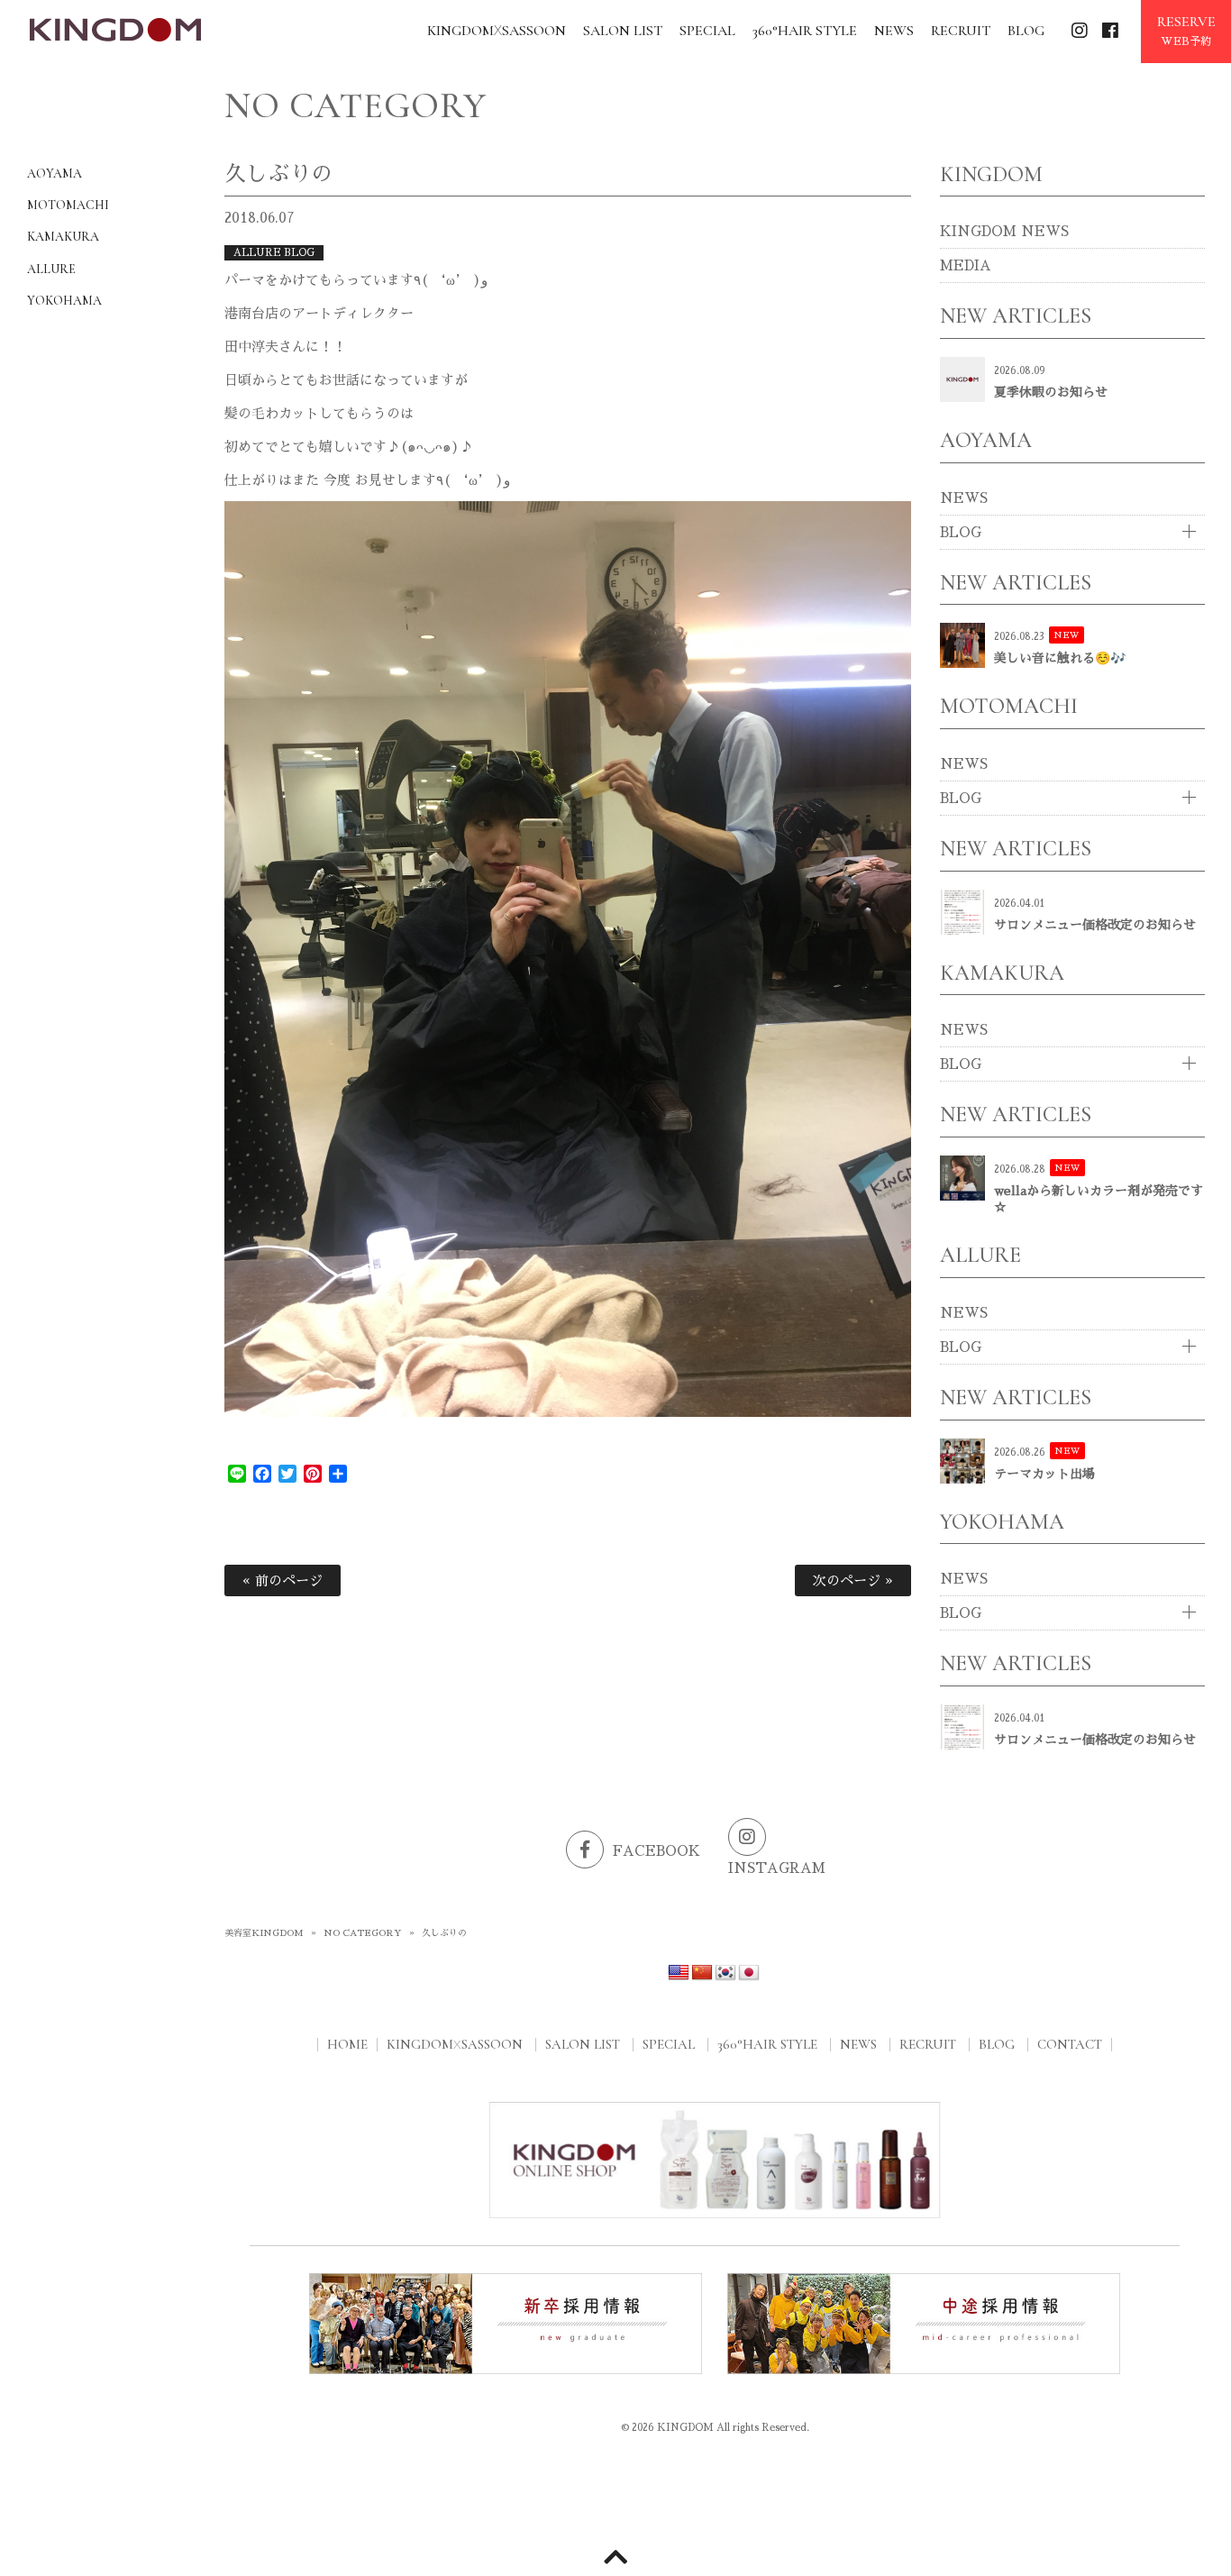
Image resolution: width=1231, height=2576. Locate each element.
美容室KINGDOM (264, 1933)
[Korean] (725, 1973)
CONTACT (1070, 2044)
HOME (347, 2044)
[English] (679, 1973)
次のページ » (853, 1580)
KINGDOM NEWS (1004, 231)
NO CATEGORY (363, 1933)
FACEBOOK (657, 1851)
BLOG (961, 532)
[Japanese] (749, 1973)
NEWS (964, 498)
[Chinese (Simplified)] (702, 1973)
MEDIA (966, 265)
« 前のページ (283, 1580)
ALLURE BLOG (274, 253)
